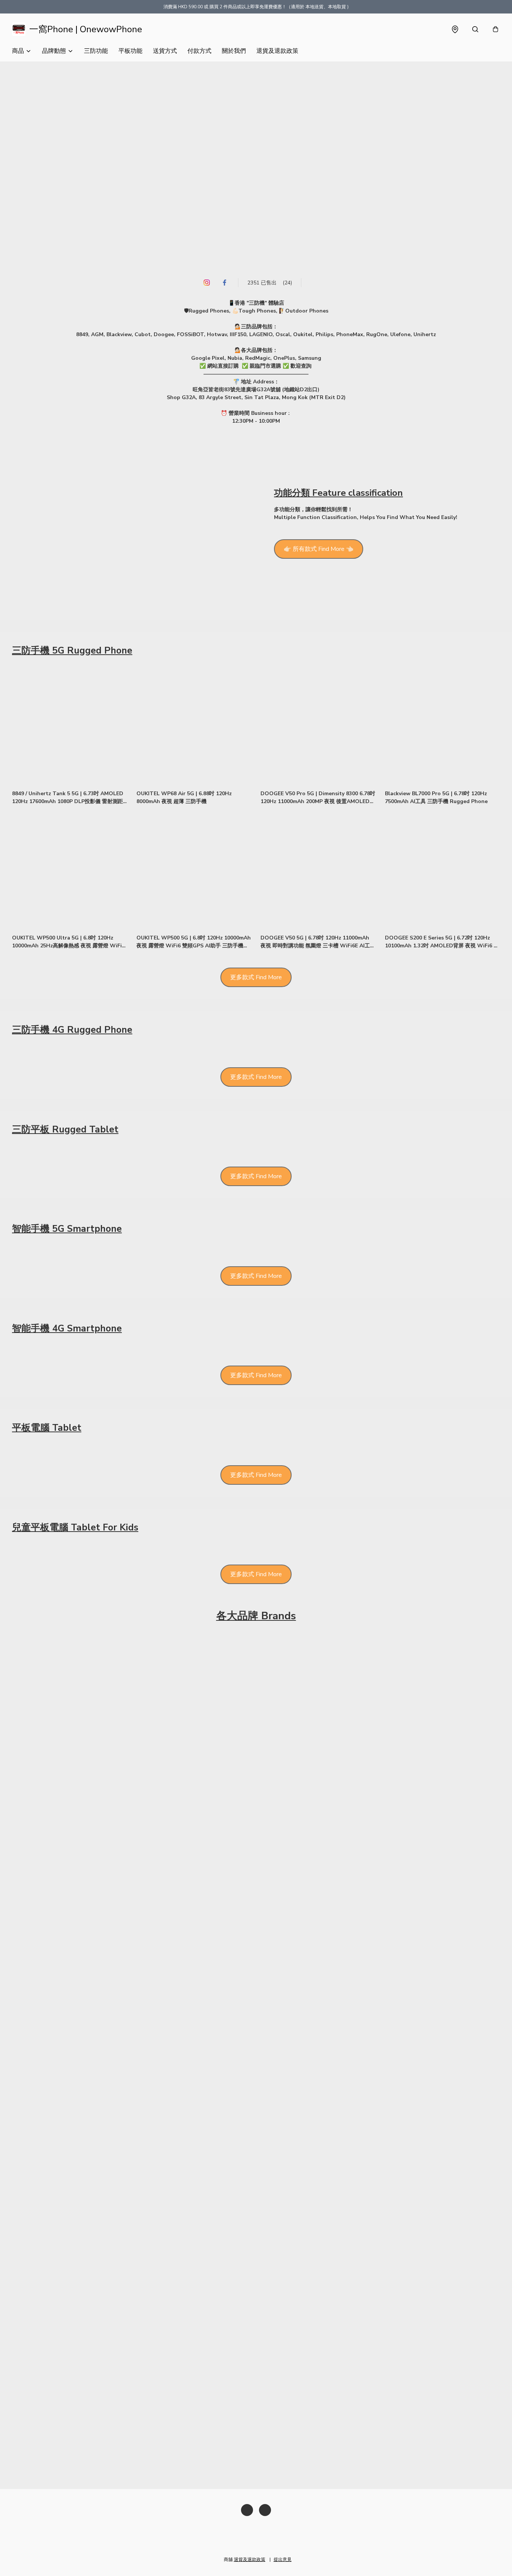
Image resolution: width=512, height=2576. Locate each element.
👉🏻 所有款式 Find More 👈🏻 (319, 549)
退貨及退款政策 (277, 51)
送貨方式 (165, 51)
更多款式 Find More (256, 977)
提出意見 (283, 2560)
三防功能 (96, 51)
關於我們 (234, 51)
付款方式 (199, 51)
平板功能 (130, 51)
